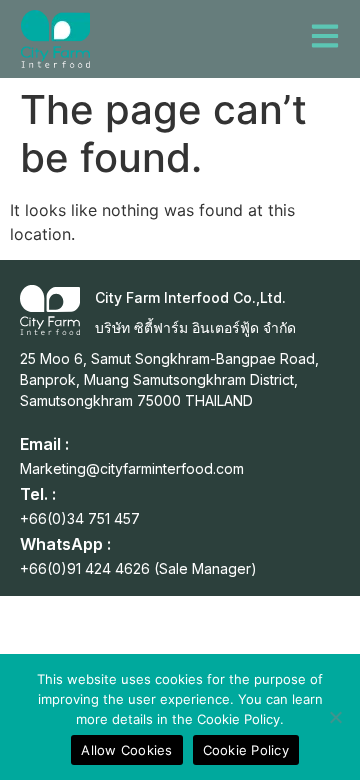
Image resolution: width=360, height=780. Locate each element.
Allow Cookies (126, 750)
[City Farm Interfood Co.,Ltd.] (50, 310)
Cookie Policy (246, 750)
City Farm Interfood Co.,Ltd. (190, 297)
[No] (335, 717)
